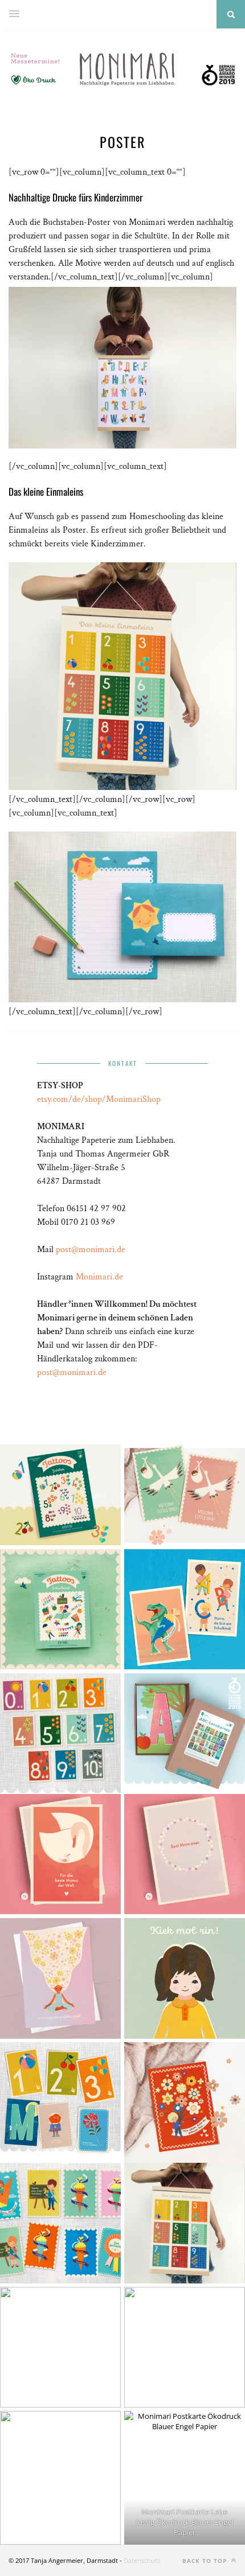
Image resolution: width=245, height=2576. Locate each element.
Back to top (206, 2561)
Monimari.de (99, 1277)
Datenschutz (142, 2560)
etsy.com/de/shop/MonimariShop (99, 1099)
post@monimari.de (91, 1250)
